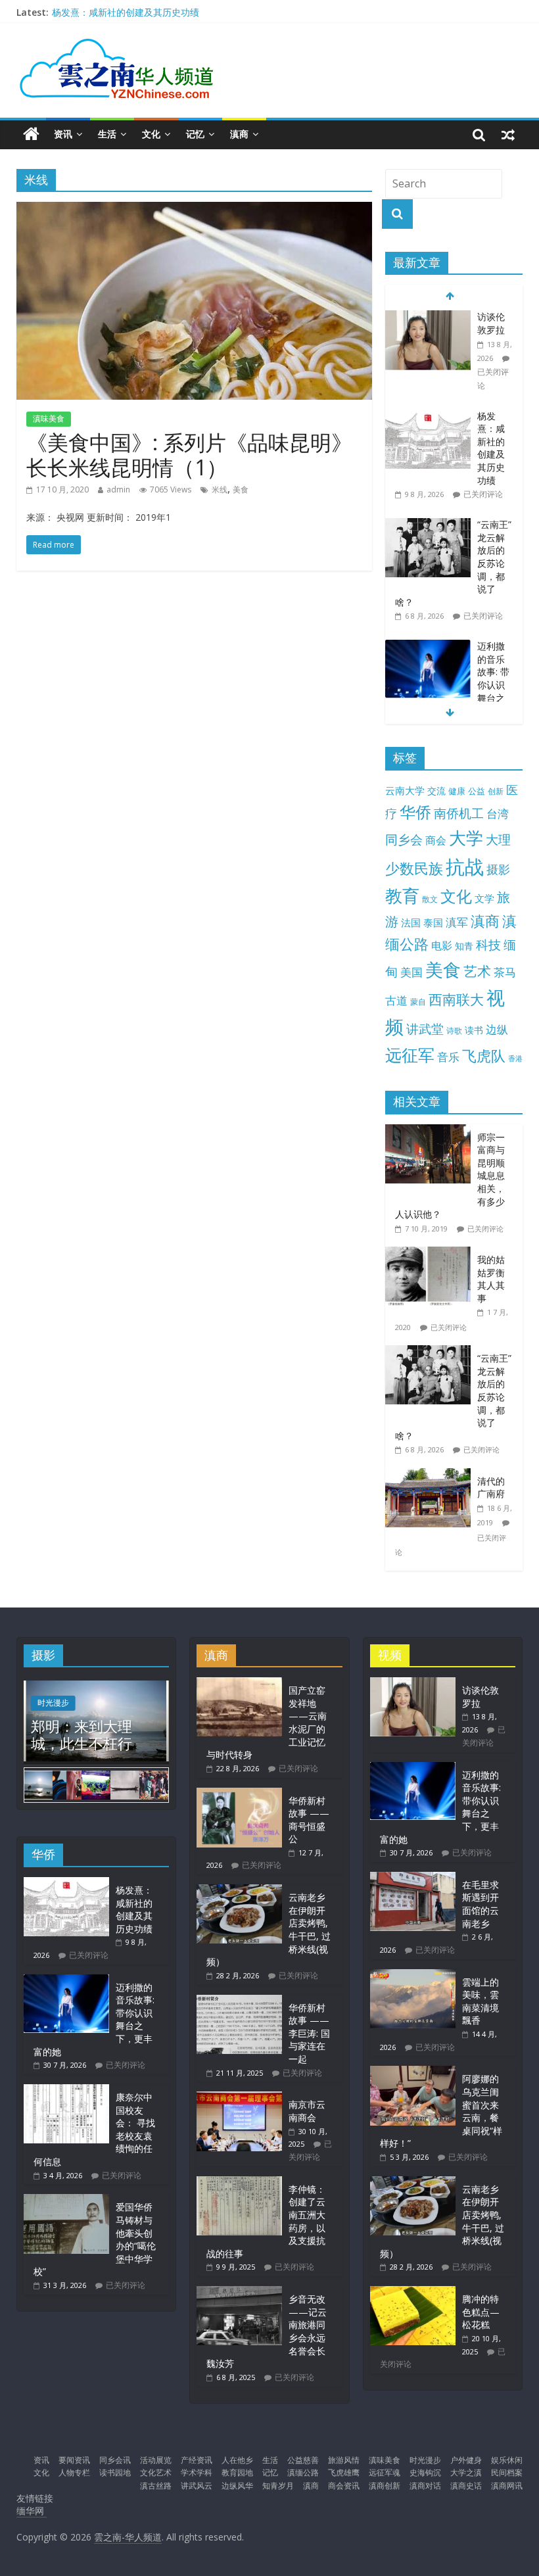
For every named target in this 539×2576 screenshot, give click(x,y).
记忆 (195, 134)
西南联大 (456, 999)
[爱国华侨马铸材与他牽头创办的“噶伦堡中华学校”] (66, 2200)
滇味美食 (49, 418)
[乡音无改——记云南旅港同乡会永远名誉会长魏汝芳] (239, 2292)
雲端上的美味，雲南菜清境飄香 (480, 2001)
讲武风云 (197, 2486)
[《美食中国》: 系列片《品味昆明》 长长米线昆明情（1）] (194, 210)
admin (118, 489)
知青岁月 (278, 2486)
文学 (484, 898)
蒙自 (418, 1001)
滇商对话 (425, 2486)
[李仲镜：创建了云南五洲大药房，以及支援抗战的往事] (239, 2182)
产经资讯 (197, 2460)
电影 (442, 945)
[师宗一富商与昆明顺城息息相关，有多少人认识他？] (431, 1131)
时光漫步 (53, 1703)
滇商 (239, 134)
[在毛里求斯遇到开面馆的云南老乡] (413, 1878)
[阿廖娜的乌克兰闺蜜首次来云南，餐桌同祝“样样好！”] (413, 2072)
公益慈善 (303, 2460)
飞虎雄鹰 (344, 2472)
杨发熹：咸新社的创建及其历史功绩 (126, 12)
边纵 (497, 1029)
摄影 (498, 869)
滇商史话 (466, 2486)
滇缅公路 (303, 2472)
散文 (430, 899)
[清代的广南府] (431, 1475)
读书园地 (115, 2472)
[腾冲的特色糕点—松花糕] (413, 2292)
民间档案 (507, 2472)
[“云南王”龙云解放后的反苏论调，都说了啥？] (428, 525)
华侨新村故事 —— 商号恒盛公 (309, 1820)
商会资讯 (344, 2486)
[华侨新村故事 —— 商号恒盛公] (239, 1794)
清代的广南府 (491, 1488)
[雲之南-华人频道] (31, 134)
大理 (498, 840)
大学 (466, 838)
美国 (411, 972)
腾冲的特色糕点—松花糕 (481, 2312)
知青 (464, 946)
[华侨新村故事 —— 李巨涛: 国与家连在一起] (239, 2001)
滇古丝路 (156, 2486)
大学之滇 (466, 2472)
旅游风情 (344, 2460)
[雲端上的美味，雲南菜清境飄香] (413, 1975)
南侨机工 (459, 813)
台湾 (498, 814)
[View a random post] (508, 134)
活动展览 (156, 2460)
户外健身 (466, 2460)
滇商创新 (385, 2486)
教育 (402, 896)
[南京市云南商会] (239, 2098)
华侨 (415, 812)
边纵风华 (237, 2486)
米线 (220, 489)
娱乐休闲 (507, 2460)
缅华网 (32, 2511)
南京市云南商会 (307, 2111)
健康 (457, 791)
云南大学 (405, 791)
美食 (241, 489)
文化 (151, 134)
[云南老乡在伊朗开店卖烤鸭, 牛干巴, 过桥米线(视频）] (239, 1891)
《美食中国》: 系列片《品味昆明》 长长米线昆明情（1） (189, 455)
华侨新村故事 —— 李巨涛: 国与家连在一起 (309, 2033)
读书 (474, 1030)
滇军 (457, 922)
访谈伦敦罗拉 (491, 323)
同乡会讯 (115, 2460)
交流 (436, 791)
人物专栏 (74, 2472)
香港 (515, 1059)
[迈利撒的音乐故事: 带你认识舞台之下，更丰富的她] (428, 647)
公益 (477, 791)
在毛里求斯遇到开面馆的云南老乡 (480, 1904)
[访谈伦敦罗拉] (428, 317)
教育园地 (237, 2472)
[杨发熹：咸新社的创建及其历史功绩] (428, 417)
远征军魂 (385, 2472)
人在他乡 (237, 2460)
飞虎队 (484, 1056)
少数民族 (414, 868)
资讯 (63, 134)
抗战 (465, 867)
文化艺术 (156, 2472)
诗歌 (454, 1031)
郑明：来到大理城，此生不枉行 (82, 1734)
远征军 (410, 1055)
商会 (436, 840)
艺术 (477, 971)
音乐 (448, 1057)
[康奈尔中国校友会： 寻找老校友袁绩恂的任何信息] (66, 2090)
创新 (496, 791)
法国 (411, 922)
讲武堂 (425, 1029)
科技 (488, 944)
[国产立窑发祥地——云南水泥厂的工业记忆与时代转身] (239, 1683)
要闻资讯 (74, 2460)
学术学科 (197, 2472)
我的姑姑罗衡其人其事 (491, 1279)
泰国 (433, 922)
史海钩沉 (425, 2472)
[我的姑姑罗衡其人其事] (431, 1253)
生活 (107, 134)
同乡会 (404, 839)
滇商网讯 (507, 2486)
